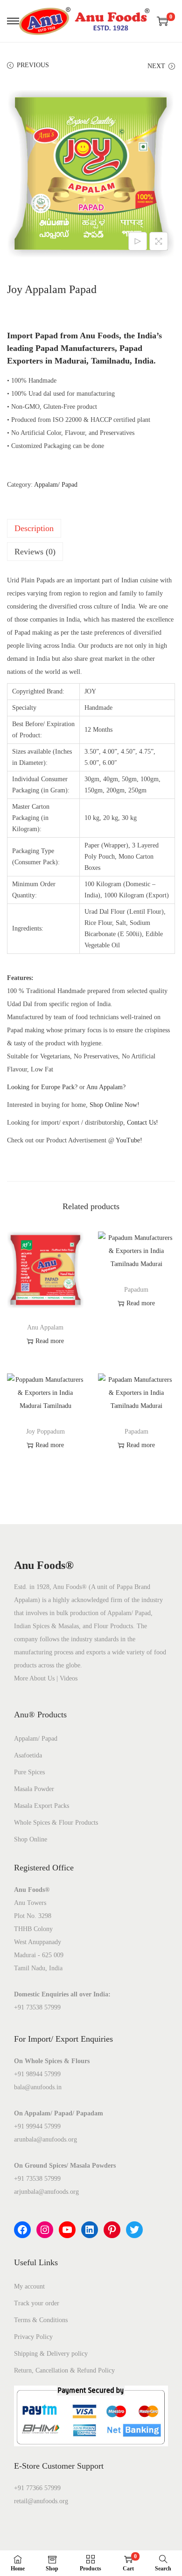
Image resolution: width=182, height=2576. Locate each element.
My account (29, 2286)
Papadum (136, 1290)
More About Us (34, 1678)
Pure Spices (29, 1772)
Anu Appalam (45, 1327)
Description (34, 528)
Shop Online (31, 1839)
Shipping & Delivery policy (51, 2354)
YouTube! (129, 1140)
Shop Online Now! (115, 1105)
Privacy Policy (33, 2337)
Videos (69, 1678)
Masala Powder (34, 1789)
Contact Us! (143, 1123)
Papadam (136, 1431)
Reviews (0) (35, 552)
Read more (50, 1341)
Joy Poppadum (45, 1431)
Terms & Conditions (41, 2320)
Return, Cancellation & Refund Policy (64, 2370)
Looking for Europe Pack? (42, 1087)
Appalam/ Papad (56, 485)
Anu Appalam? (106, 1087)
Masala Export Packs (42, 1806)
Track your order (37, 2303)
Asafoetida (28, 1755)
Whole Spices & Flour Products (56, 1823)
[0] (162, 21)
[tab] (91, 528)
